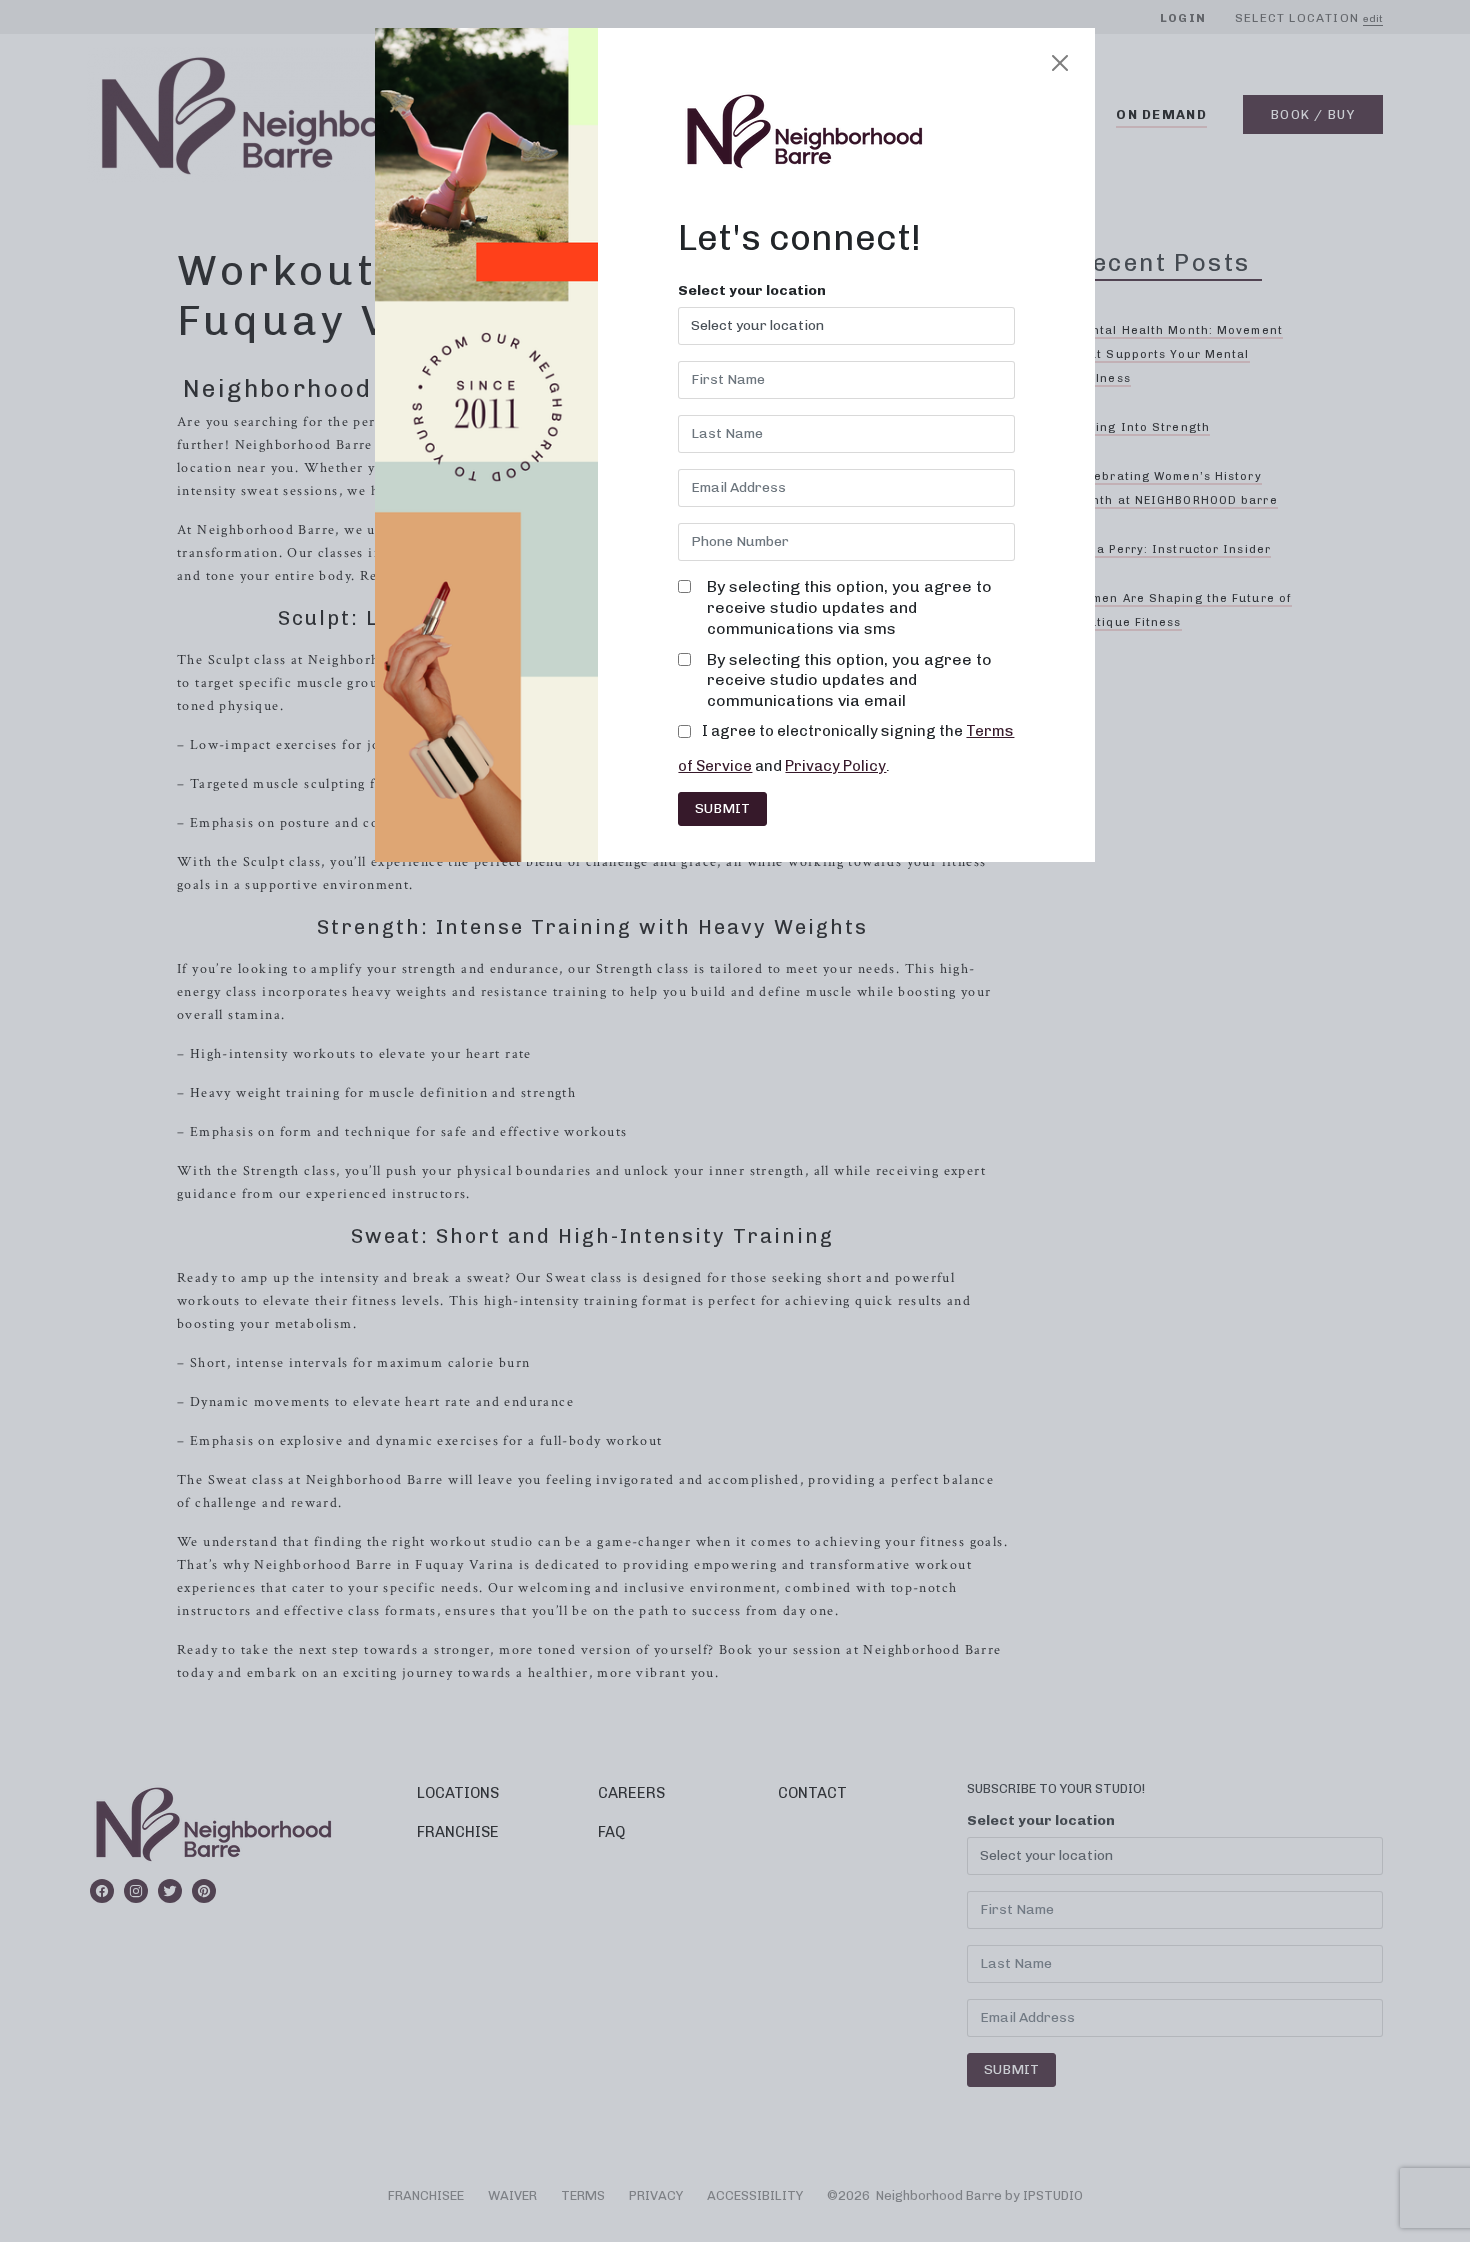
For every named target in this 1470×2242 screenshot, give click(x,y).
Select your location (752, 291)
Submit (722, 808)
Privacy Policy (835, 766)
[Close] (1060, 63)
